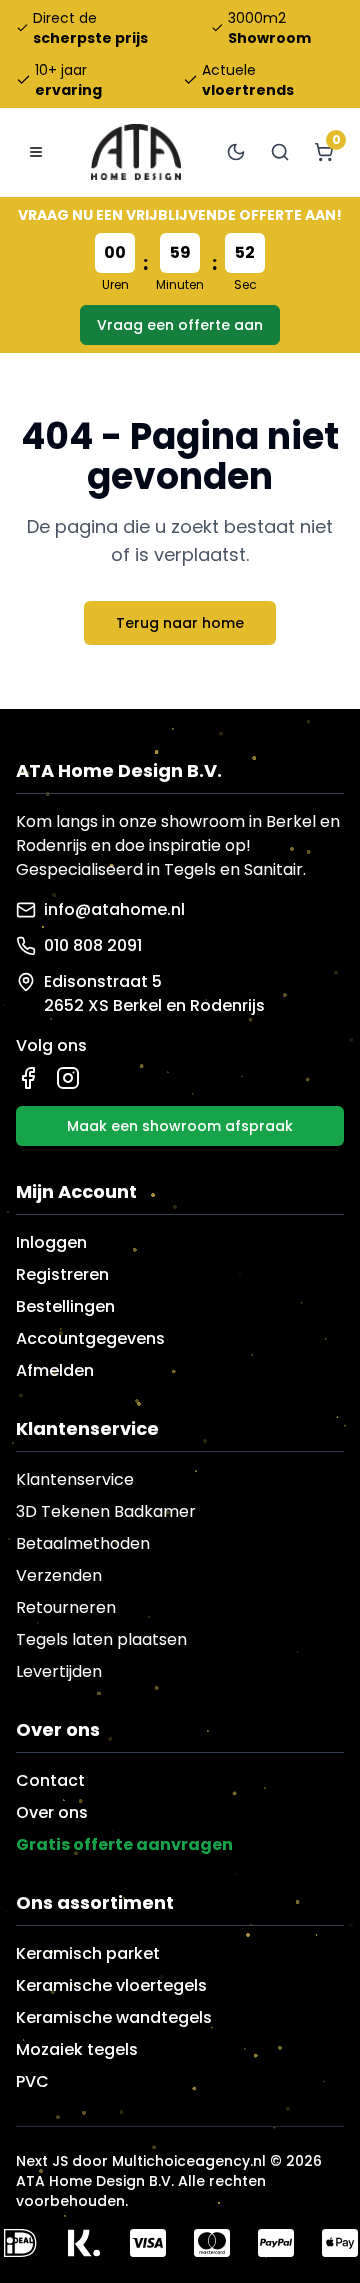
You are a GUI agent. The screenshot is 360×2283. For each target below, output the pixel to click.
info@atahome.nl (114, 909)
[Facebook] (28, 1078)
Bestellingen (65, 1306)
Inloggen (51, 1242)
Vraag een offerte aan (180, 325)
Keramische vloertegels (111, 1985)
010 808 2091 (93, 945)
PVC (32, 2081)
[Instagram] (68, 1078)
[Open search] (280, 152)
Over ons (52, 1812)
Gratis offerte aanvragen (124, 1844)
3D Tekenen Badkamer (106, 1511)
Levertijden (59, 1671)
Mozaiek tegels (77, 2049)
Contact (50, 1780)
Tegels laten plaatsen (101, 1639)
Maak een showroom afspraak (180, 1126)
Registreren (62, 1274)
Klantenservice (75, 1479)
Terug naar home (180, 623)
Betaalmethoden (83, 1543)
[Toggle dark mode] (236, 152)
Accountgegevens (90, 1338)
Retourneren (66, 1607)
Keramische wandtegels (114, 2017)
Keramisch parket (88, 1953)
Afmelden (55, 1370)
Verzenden (59, 1575)
